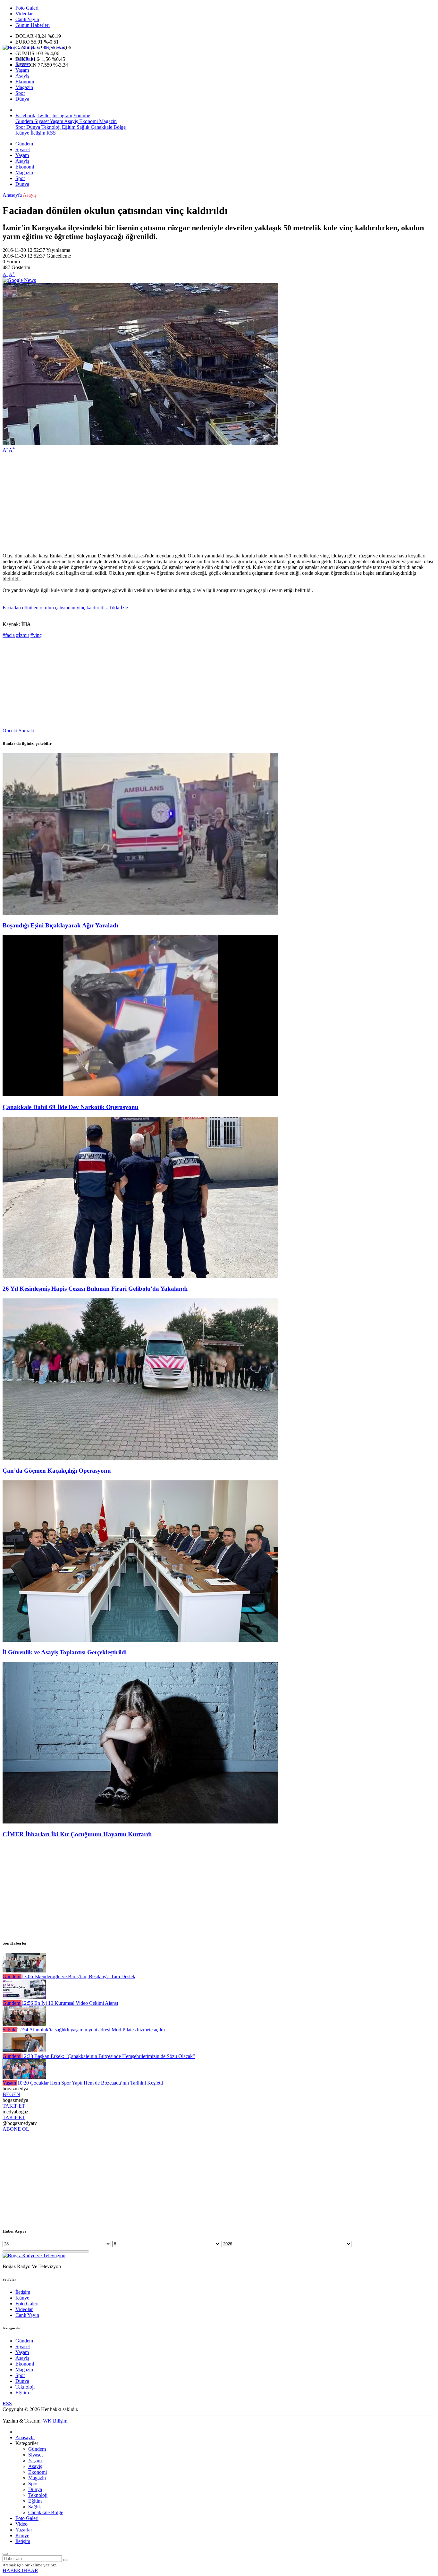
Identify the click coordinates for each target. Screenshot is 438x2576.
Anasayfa (12, 195)
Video (21, 2524)
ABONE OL (16, 2129)
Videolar (24, 14)
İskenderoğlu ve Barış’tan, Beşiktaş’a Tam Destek (78, 1976)
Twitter (44, 115)
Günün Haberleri (33, 25)
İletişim (38, 133)
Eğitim (68, 127)
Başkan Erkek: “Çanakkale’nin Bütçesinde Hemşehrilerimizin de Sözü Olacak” (108, 2056)
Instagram (62, 115)
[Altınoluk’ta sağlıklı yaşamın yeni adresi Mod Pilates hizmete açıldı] (24, 2024)
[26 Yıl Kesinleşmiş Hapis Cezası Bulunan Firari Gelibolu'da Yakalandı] (140, 1276)
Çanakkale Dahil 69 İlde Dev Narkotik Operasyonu (71, 1107)
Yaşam (22, 70)
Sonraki (26, 731)
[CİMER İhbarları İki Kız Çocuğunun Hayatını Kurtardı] (140, 1822)
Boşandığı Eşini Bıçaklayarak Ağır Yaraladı (60, 925)
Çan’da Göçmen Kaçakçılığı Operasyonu (57, 1471)
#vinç (36, 635)
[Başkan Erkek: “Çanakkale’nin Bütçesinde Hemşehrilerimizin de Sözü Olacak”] (24, 2050)
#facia (9, 635)
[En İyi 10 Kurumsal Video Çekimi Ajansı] (24, 1997)
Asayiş (22, 76)
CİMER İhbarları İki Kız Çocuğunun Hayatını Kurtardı (77, 1834)
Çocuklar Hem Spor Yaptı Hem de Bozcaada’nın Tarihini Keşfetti (90, 2083)
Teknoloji (50, 127)
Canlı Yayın (27, 19)
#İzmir (23, 635)
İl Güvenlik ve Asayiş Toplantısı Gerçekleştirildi (65, 1652)
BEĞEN (11, 2094)
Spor (20, 93)
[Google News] (19, 280)
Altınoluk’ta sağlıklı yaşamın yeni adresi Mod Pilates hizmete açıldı (91, 2030)
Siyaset (23, 64)
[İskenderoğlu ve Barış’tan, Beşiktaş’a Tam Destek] (24, 1971)
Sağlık (82, 127)
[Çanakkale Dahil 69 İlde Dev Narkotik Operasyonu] (140, 1095)
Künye (22, 133)
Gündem (24, 58)
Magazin (24, 87)
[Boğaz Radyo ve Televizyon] (34, 48)
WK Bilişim (55, 2421)
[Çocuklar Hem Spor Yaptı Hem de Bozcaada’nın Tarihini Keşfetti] (24, 2077)
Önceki (10, 731)
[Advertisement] (195, 503)
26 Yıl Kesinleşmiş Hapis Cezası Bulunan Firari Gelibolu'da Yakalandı (95, 1289)
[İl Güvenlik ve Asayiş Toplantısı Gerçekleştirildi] (140, 1640)
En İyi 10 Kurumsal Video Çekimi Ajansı (70, 2003)
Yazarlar (24, 2530)
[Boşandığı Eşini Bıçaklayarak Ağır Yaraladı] (140, 913)
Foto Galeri (27, 8)
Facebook (25, 115)
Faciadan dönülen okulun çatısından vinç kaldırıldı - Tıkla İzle (65, 608)
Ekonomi (25, 82)
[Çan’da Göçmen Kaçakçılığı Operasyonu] (140, 1458)
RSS (51, 133)
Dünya (22, 99)
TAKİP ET (14, 2106)
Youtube (82, 115)
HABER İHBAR (20, 2570)
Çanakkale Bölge (108, 127)
